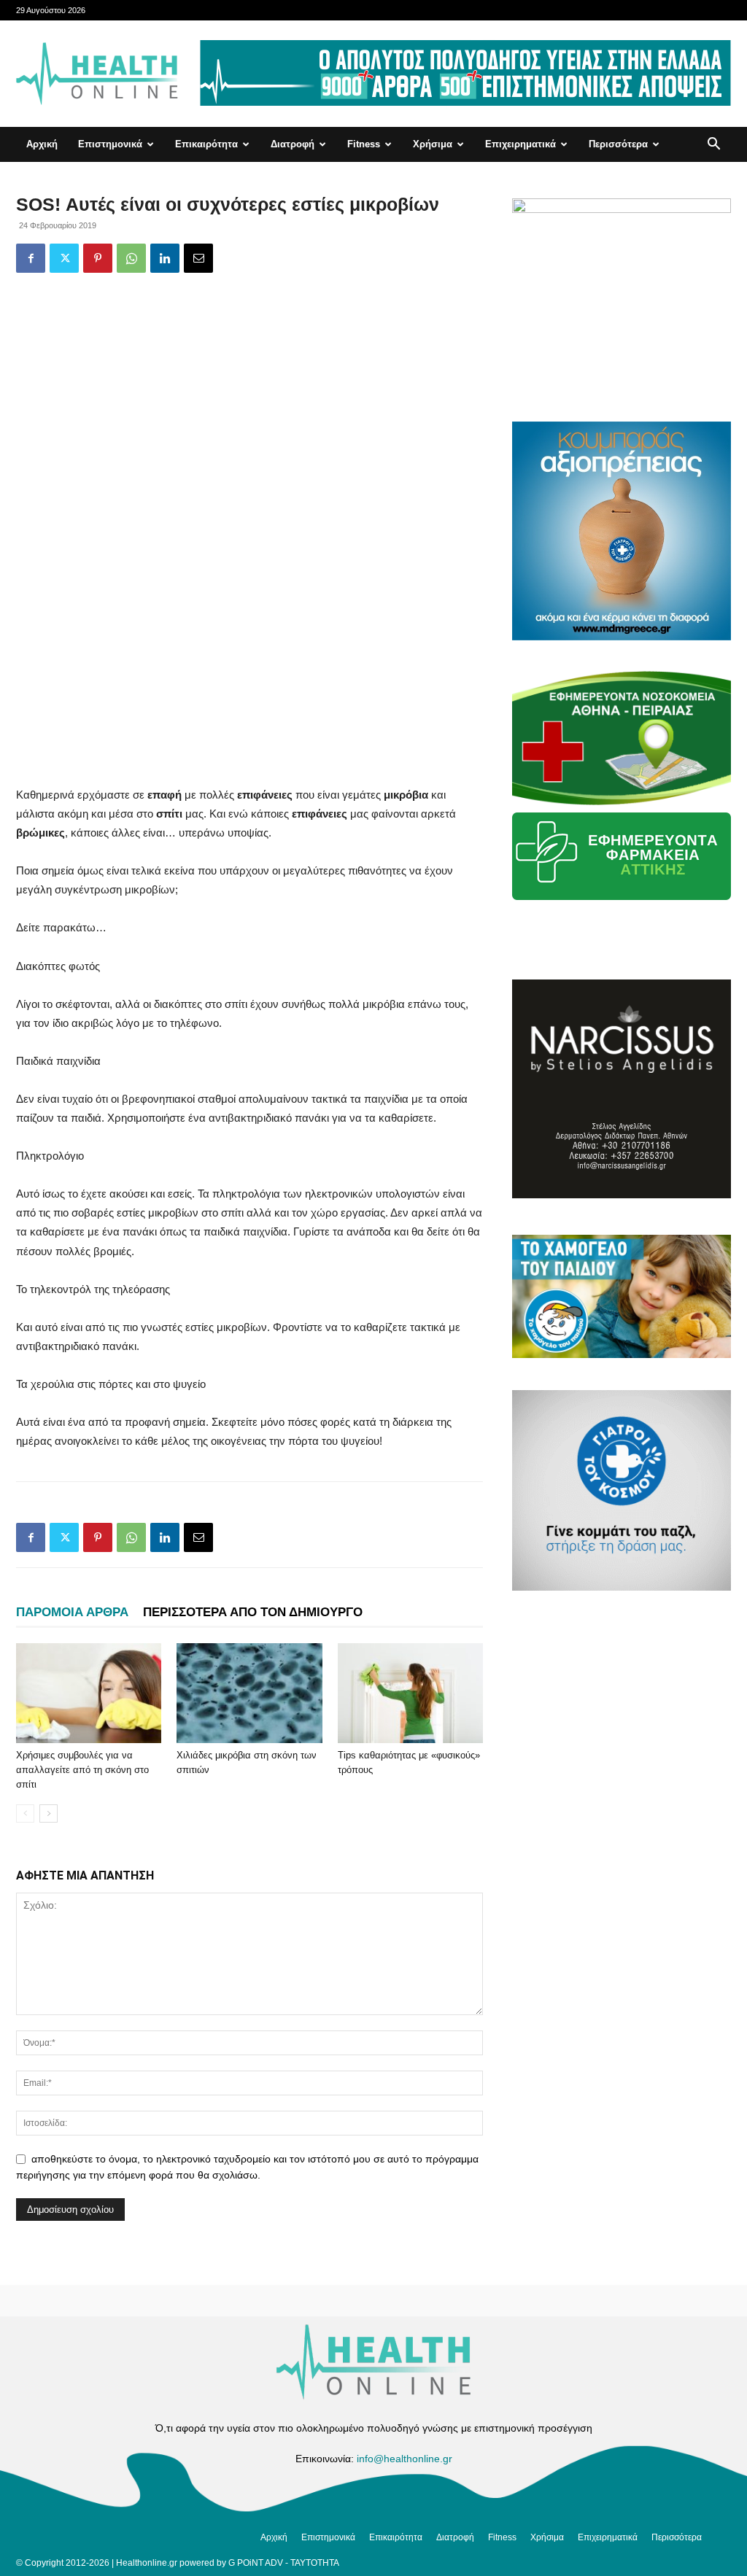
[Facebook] (31, 258)
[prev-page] (25, 1813)
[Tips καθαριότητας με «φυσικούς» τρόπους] (410, 1693)
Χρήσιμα (433, 144)
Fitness (364, 144)
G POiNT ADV (256, 2563)
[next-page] (49, 1813)
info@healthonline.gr (405, 2459)
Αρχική (42, 144)
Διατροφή (293, 144)
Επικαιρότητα (206, 144)
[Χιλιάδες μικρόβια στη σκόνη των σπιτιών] (249, 1693)
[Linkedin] (165, 258)
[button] (713, 146)
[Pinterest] (98, 258)
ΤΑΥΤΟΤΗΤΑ (315, 2563)
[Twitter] (64, 258)
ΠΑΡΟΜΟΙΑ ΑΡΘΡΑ (72, 1612)
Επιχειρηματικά (520, 144)
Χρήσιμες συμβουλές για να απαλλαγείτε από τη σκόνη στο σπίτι (82, 1770)
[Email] (198, 258)
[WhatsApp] (131, 258)
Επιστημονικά (110, 144)
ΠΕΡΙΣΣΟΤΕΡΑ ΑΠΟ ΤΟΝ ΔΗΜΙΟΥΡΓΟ (253, 1612)
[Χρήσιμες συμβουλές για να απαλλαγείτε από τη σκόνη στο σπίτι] (89, 1693)
